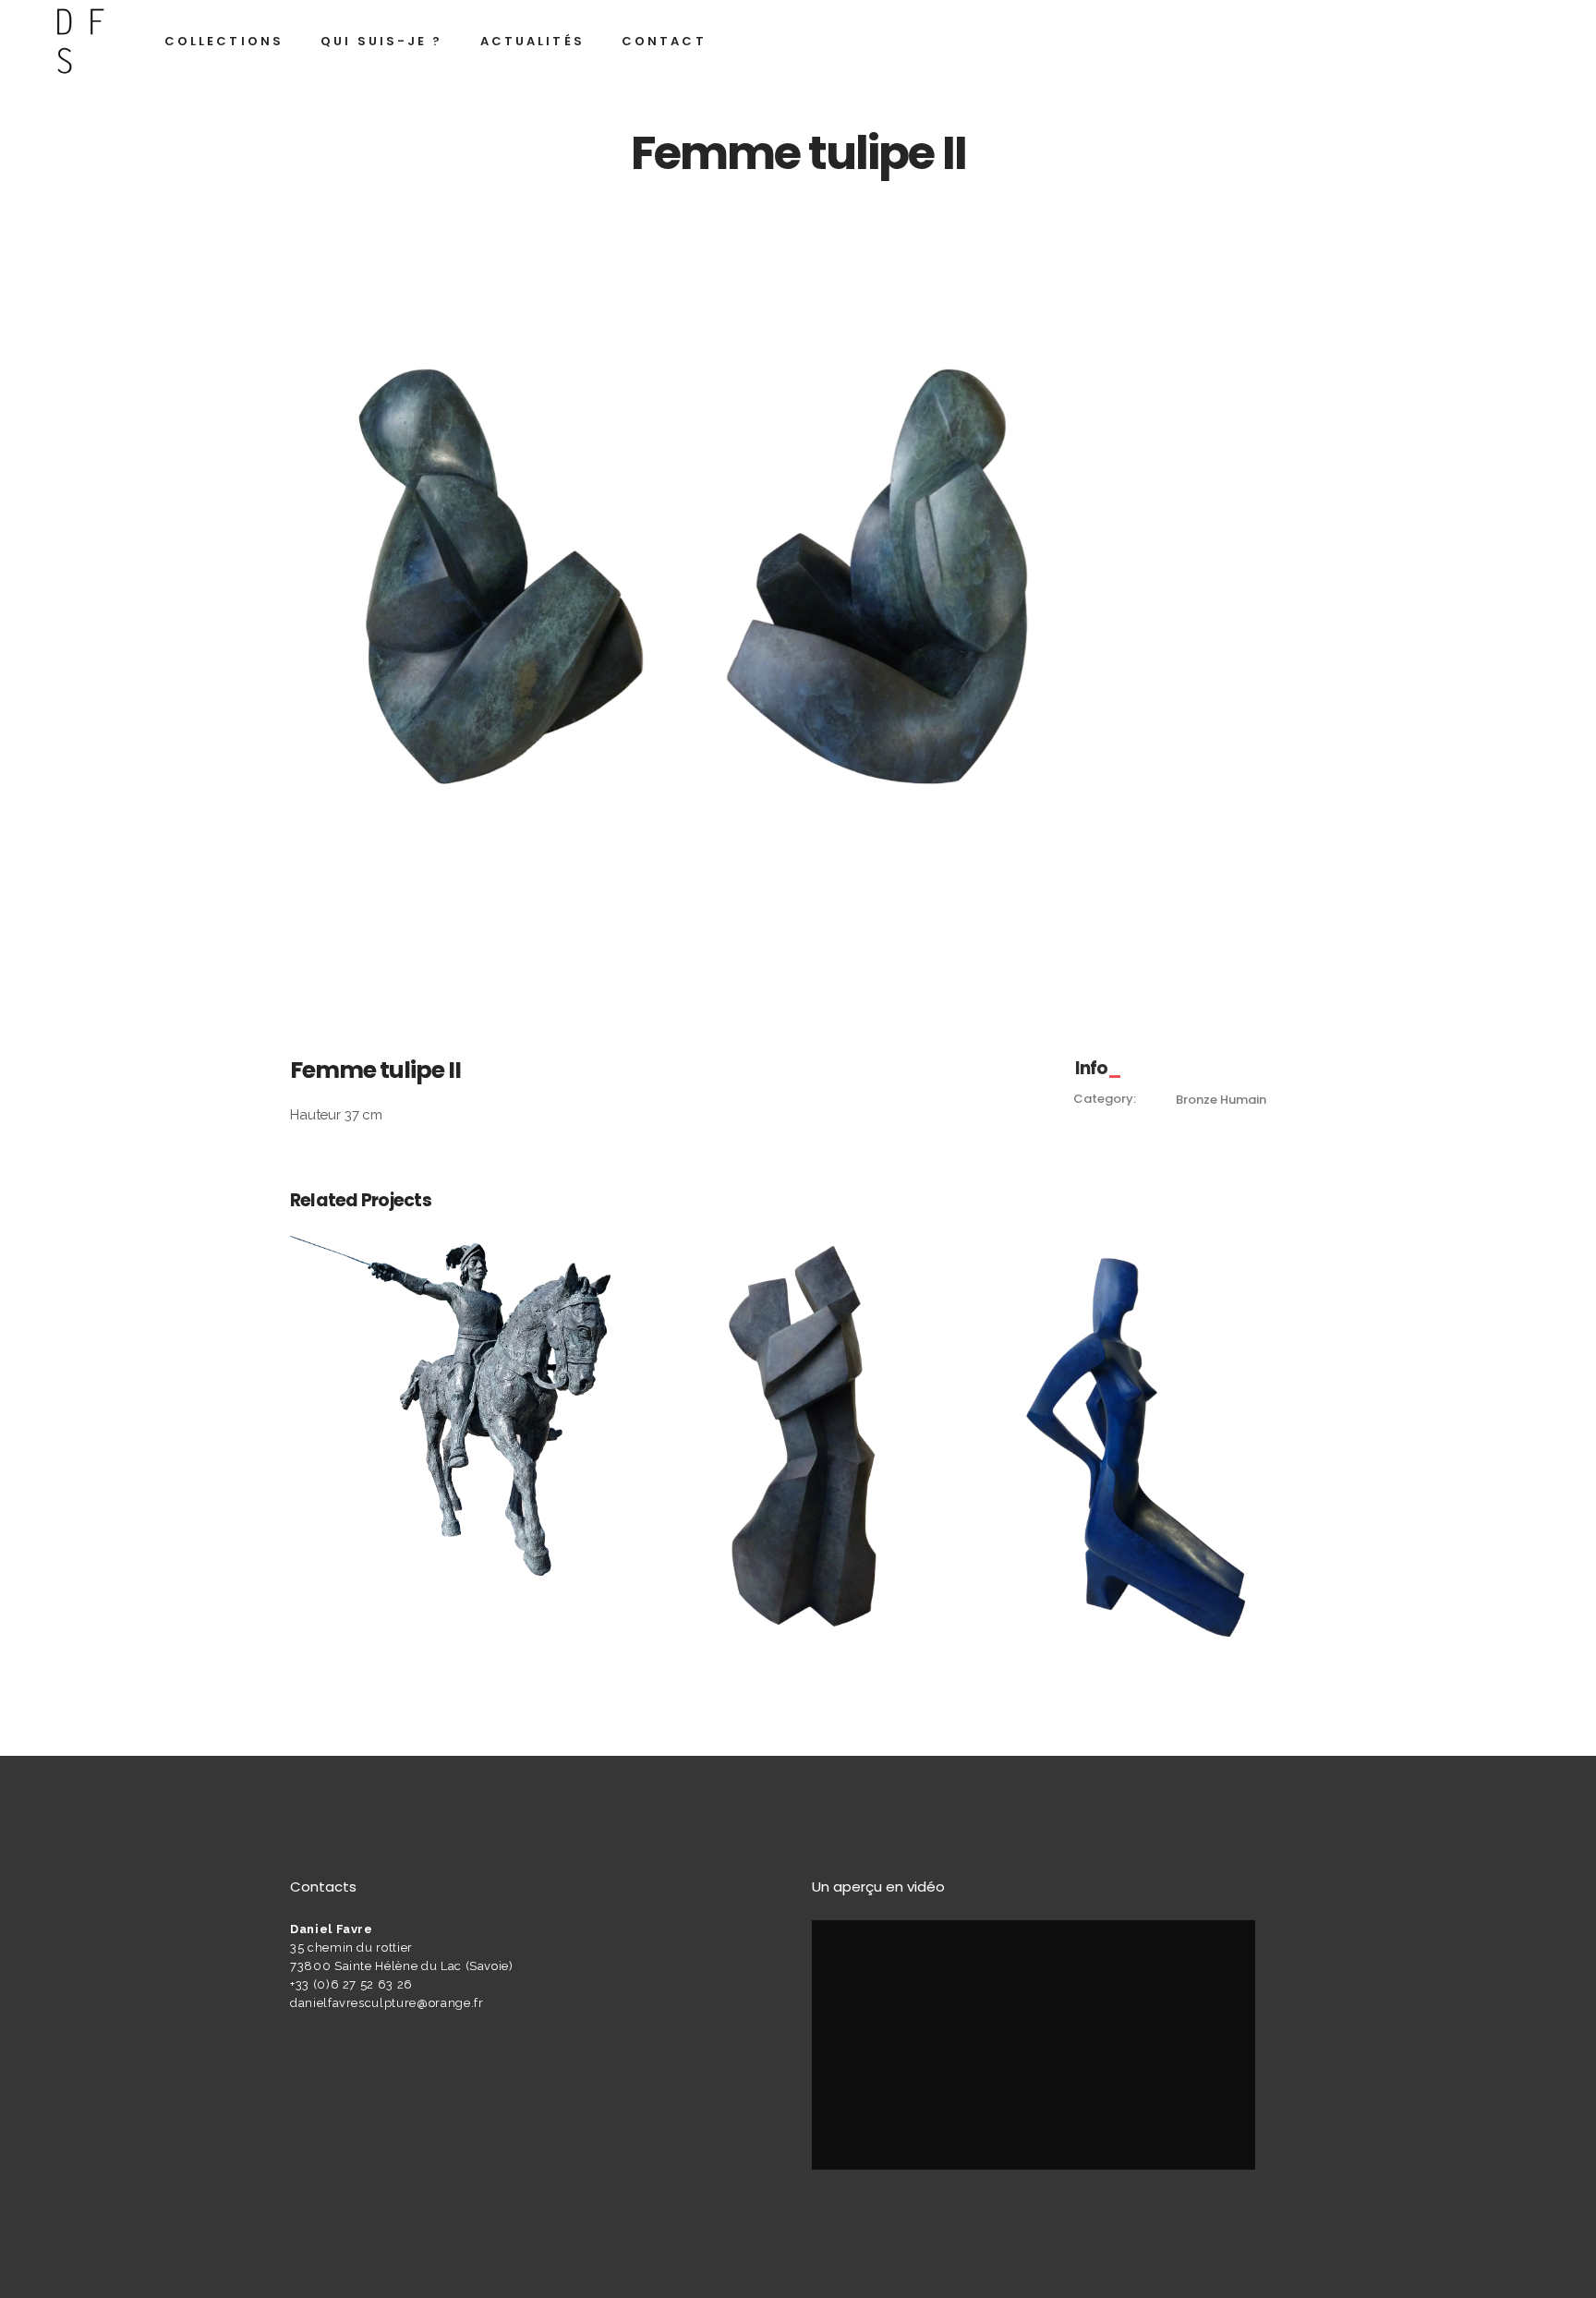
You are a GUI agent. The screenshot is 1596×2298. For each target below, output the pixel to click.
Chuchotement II (798, 1428)
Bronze (1196, 1100)
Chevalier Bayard (450, 1385)
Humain (1243, 1100)
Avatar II (1146, 1428)
